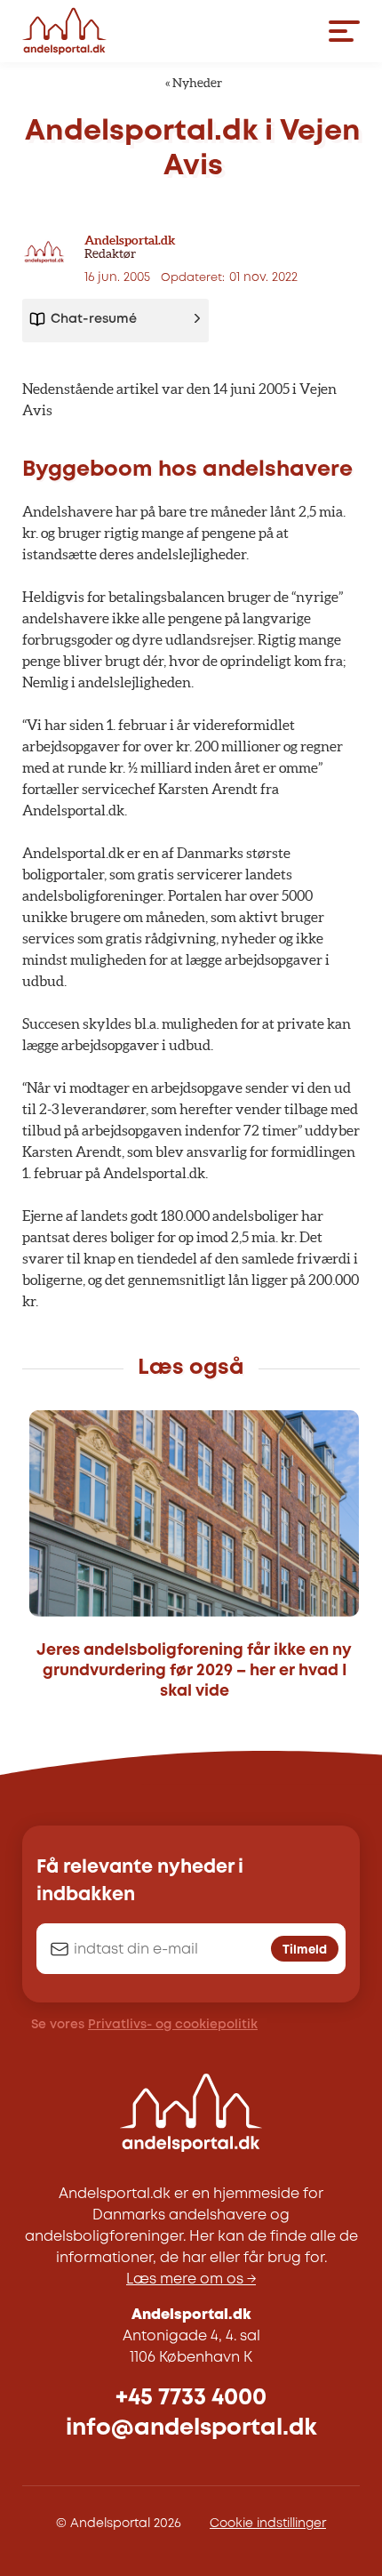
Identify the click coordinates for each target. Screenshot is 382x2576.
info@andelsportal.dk (191, 2428)
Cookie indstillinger (268, 2524)
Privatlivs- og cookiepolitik (173, 2025)
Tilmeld (305, 1950)
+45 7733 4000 (191, 2398)
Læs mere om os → (191, 2279)
